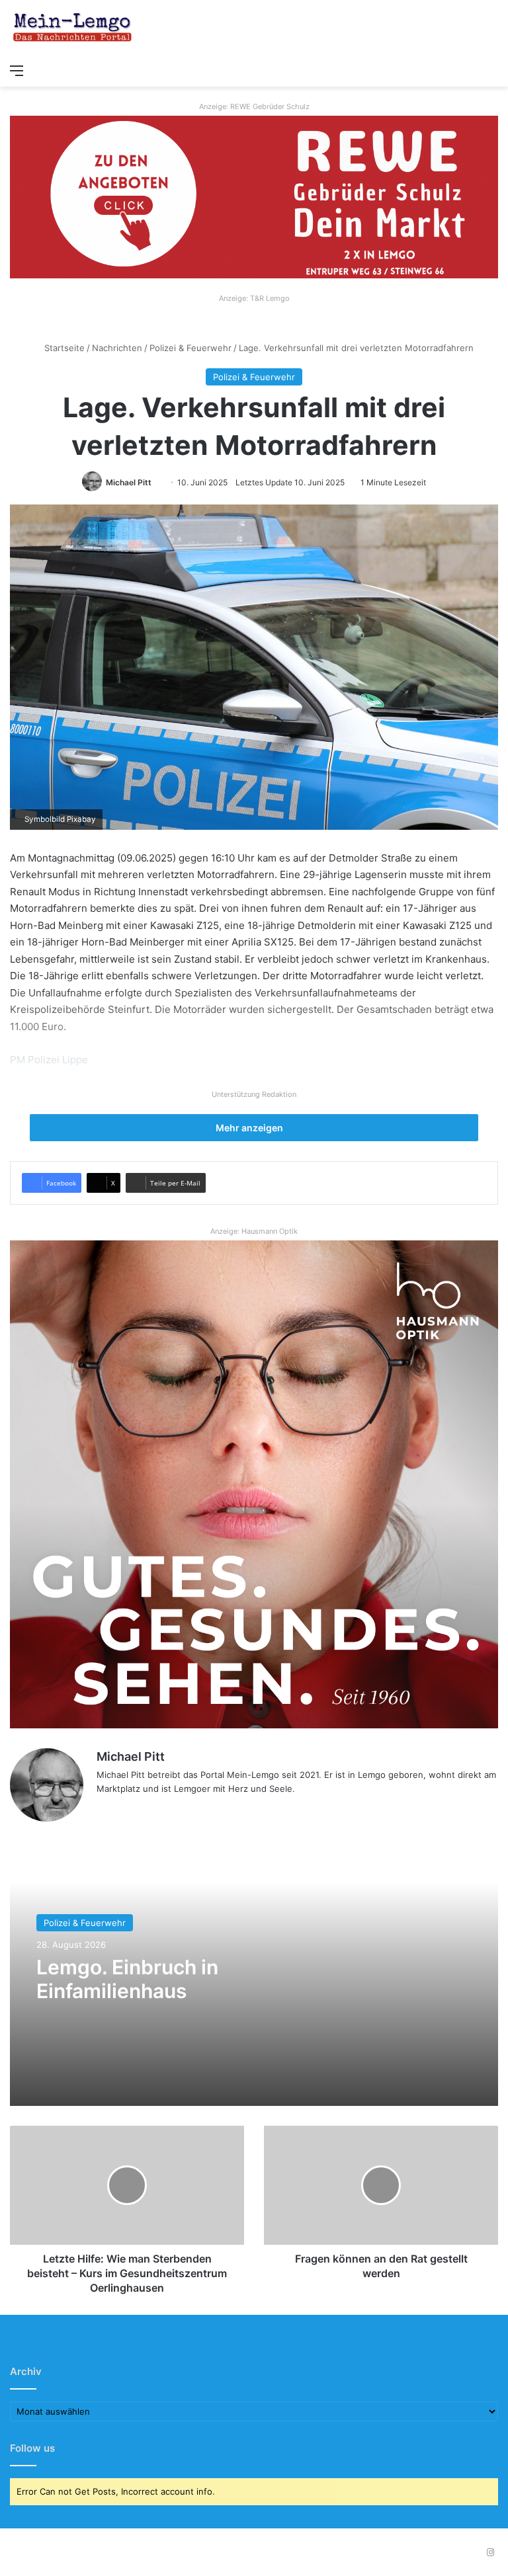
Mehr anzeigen (250, 1128)
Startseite (63, 348)
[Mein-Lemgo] (73, 28)
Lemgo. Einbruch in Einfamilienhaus (127, 1979)
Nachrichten (117, 348)
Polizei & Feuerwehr (190, 348)
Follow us (32, 2448)
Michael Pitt (129, 482)
